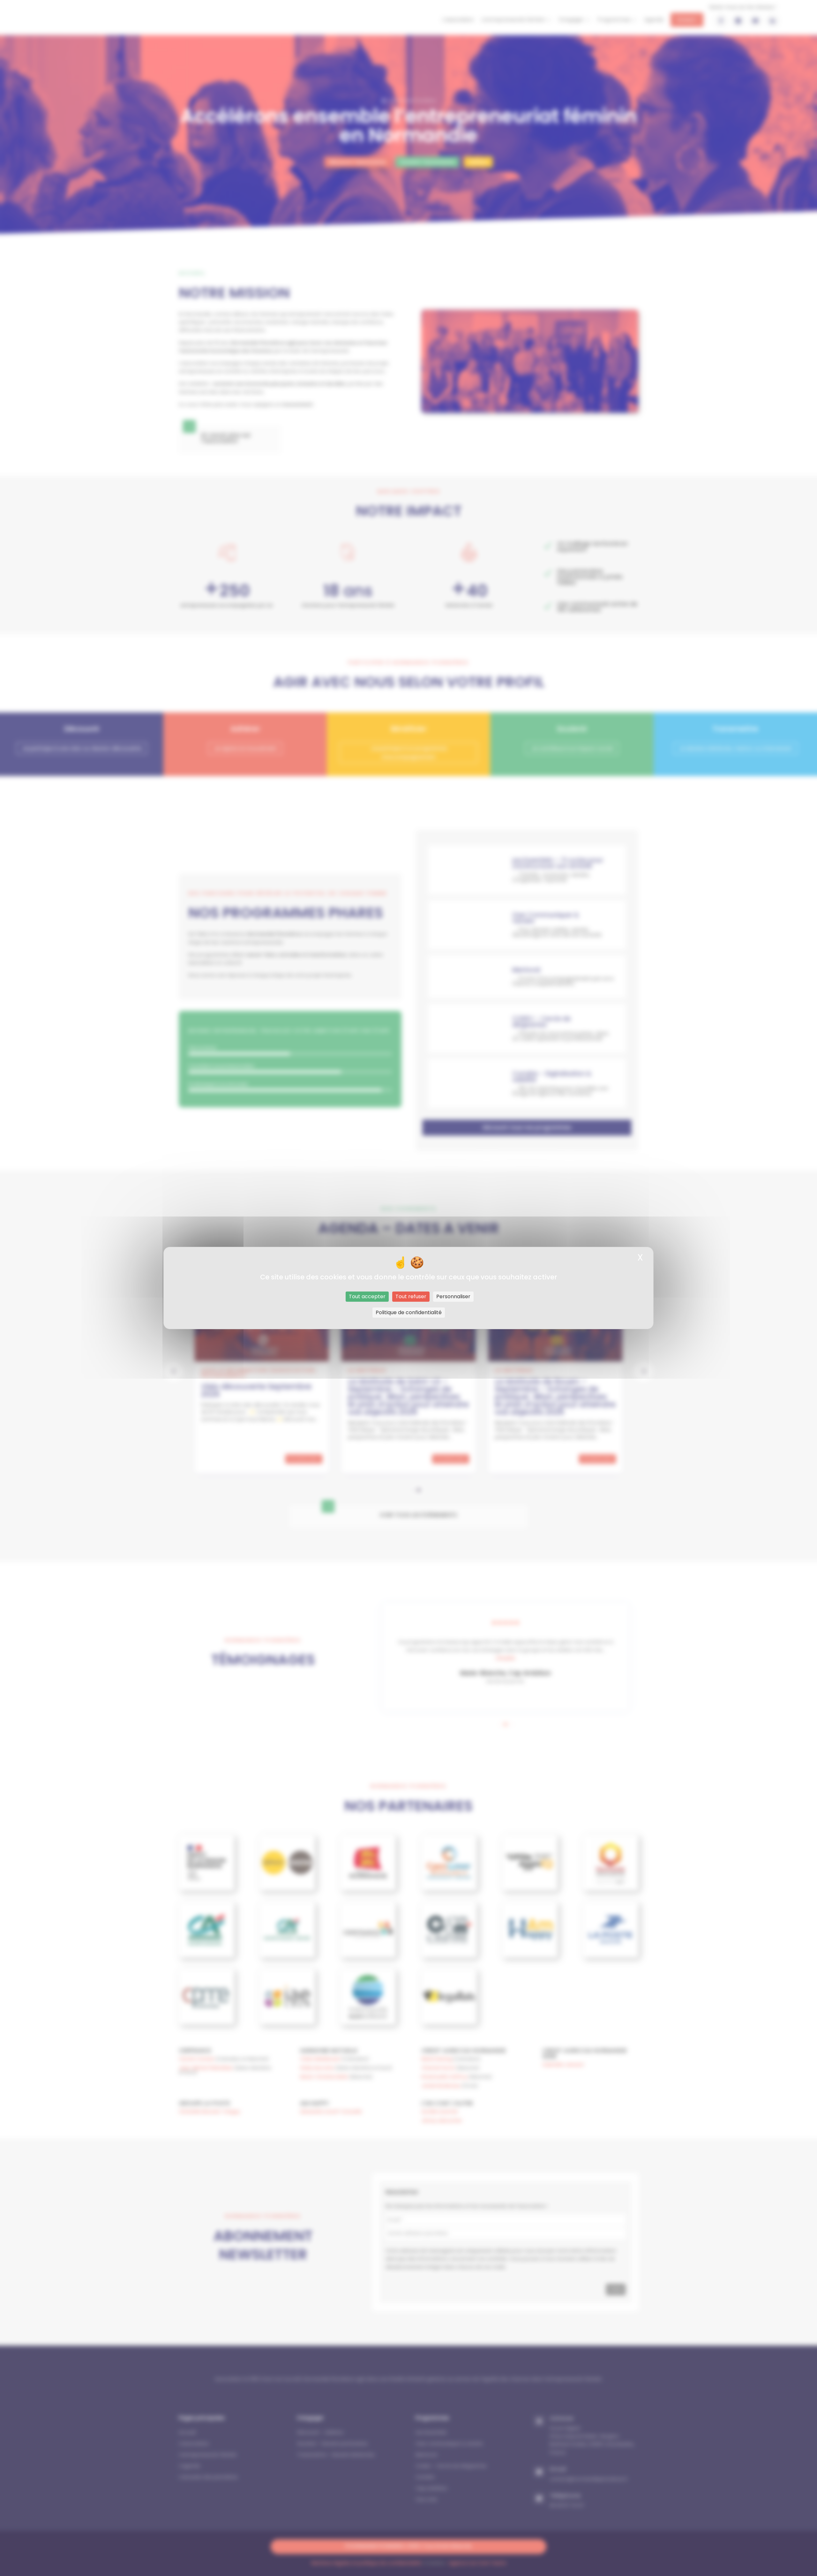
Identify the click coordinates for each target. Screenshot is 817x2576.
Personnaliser (453, 1296)
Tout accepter (367, 1296)
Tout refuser (411, 1296)
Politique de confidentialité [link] (409, 1312)
